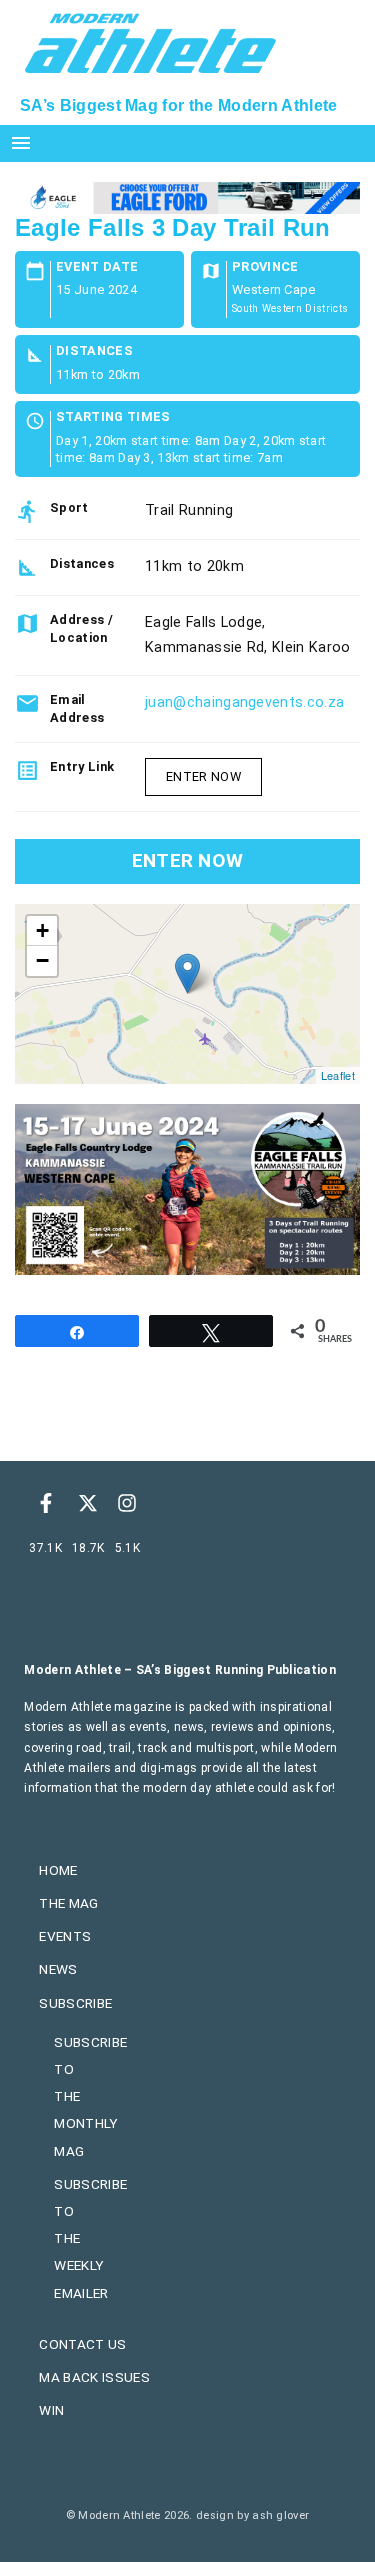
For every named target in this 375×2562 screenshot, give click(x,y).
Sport (69, 507)
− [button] (42, 960)
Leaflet (338, 1075)
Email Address (77, 708)
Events (65, 1936)
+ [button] (42, 930)
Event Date (97, 267)
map (185, 994)
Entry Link (82, 766)
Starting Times (113, 417)
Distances (94, 351)
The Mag (68, 1903)
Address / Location (81, 628)
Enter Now (203, 776)
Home (58, 1870)
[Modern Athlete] (150, 41)
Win (51, 2410)
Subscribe (75, 2003)
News (58, 1969)
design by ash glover (252, 2515)
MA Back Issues (94, 2377)
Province (265, 267)
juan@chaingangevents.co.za (244, 702)
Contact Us (82, 2344)
